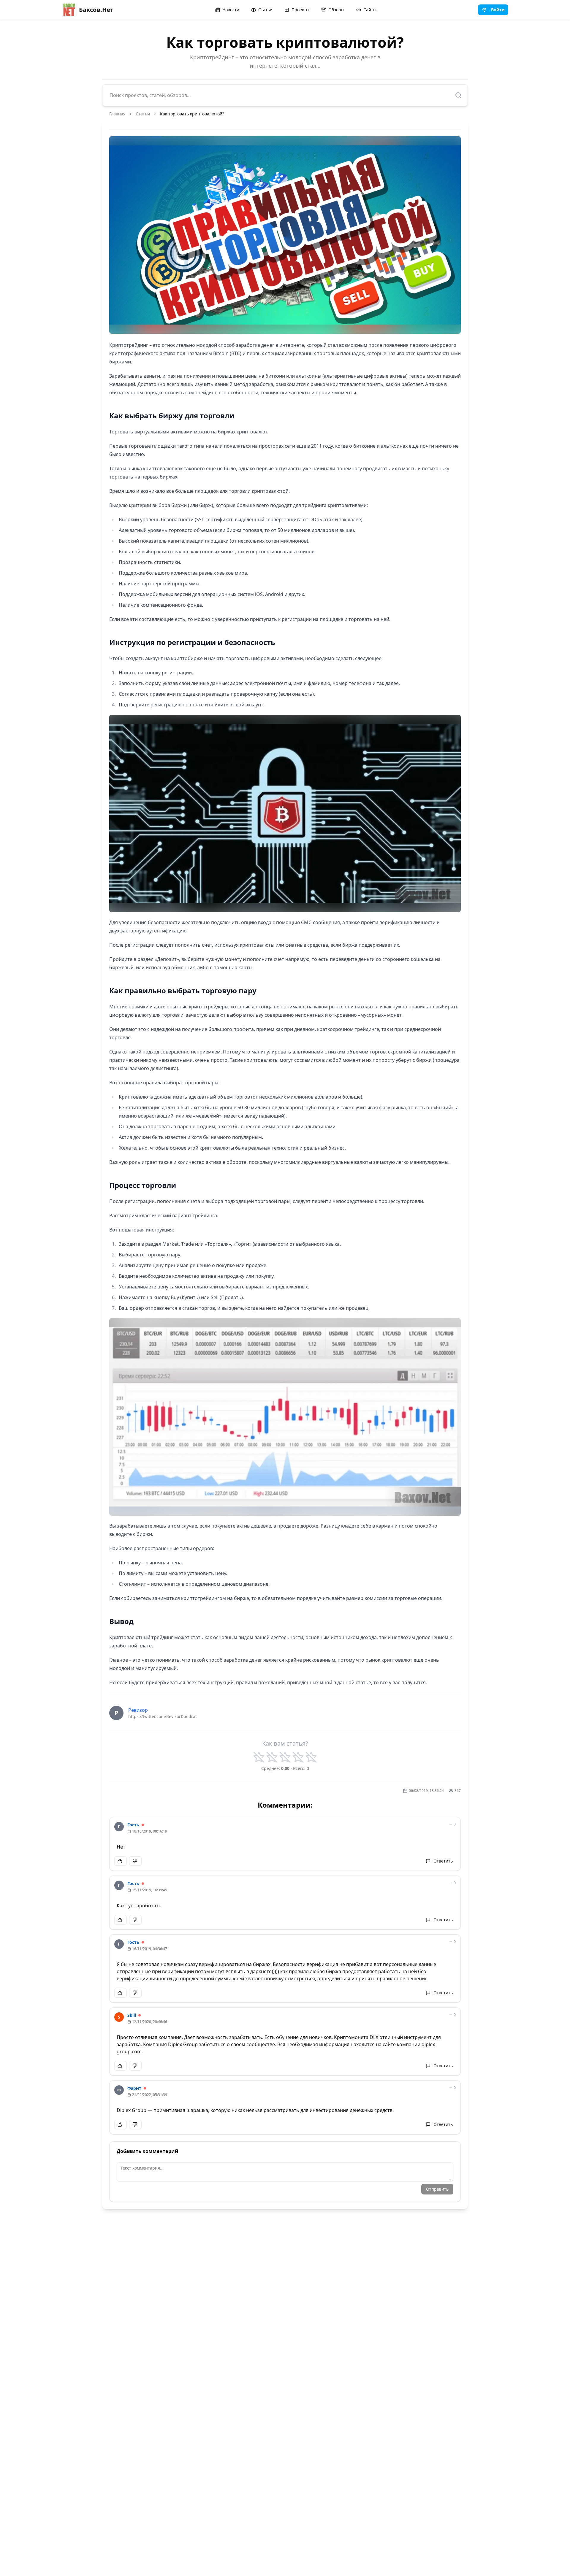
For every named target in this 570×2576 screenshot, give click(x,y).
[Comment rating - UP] (121, 1861)
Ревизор (138, 1710)
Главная (117, 114)
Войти (498, 10)
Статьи (265, 10)
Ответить (443, 1861)
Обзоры (336, 10)
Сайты (370, 10)
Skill (132, 2015)
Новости (231, 10)
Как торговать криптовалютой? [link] (192, 114)
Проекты (300, 10)
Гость (133, 1825)
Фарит (134, 2088)
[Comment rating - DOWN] (135, 1861)
